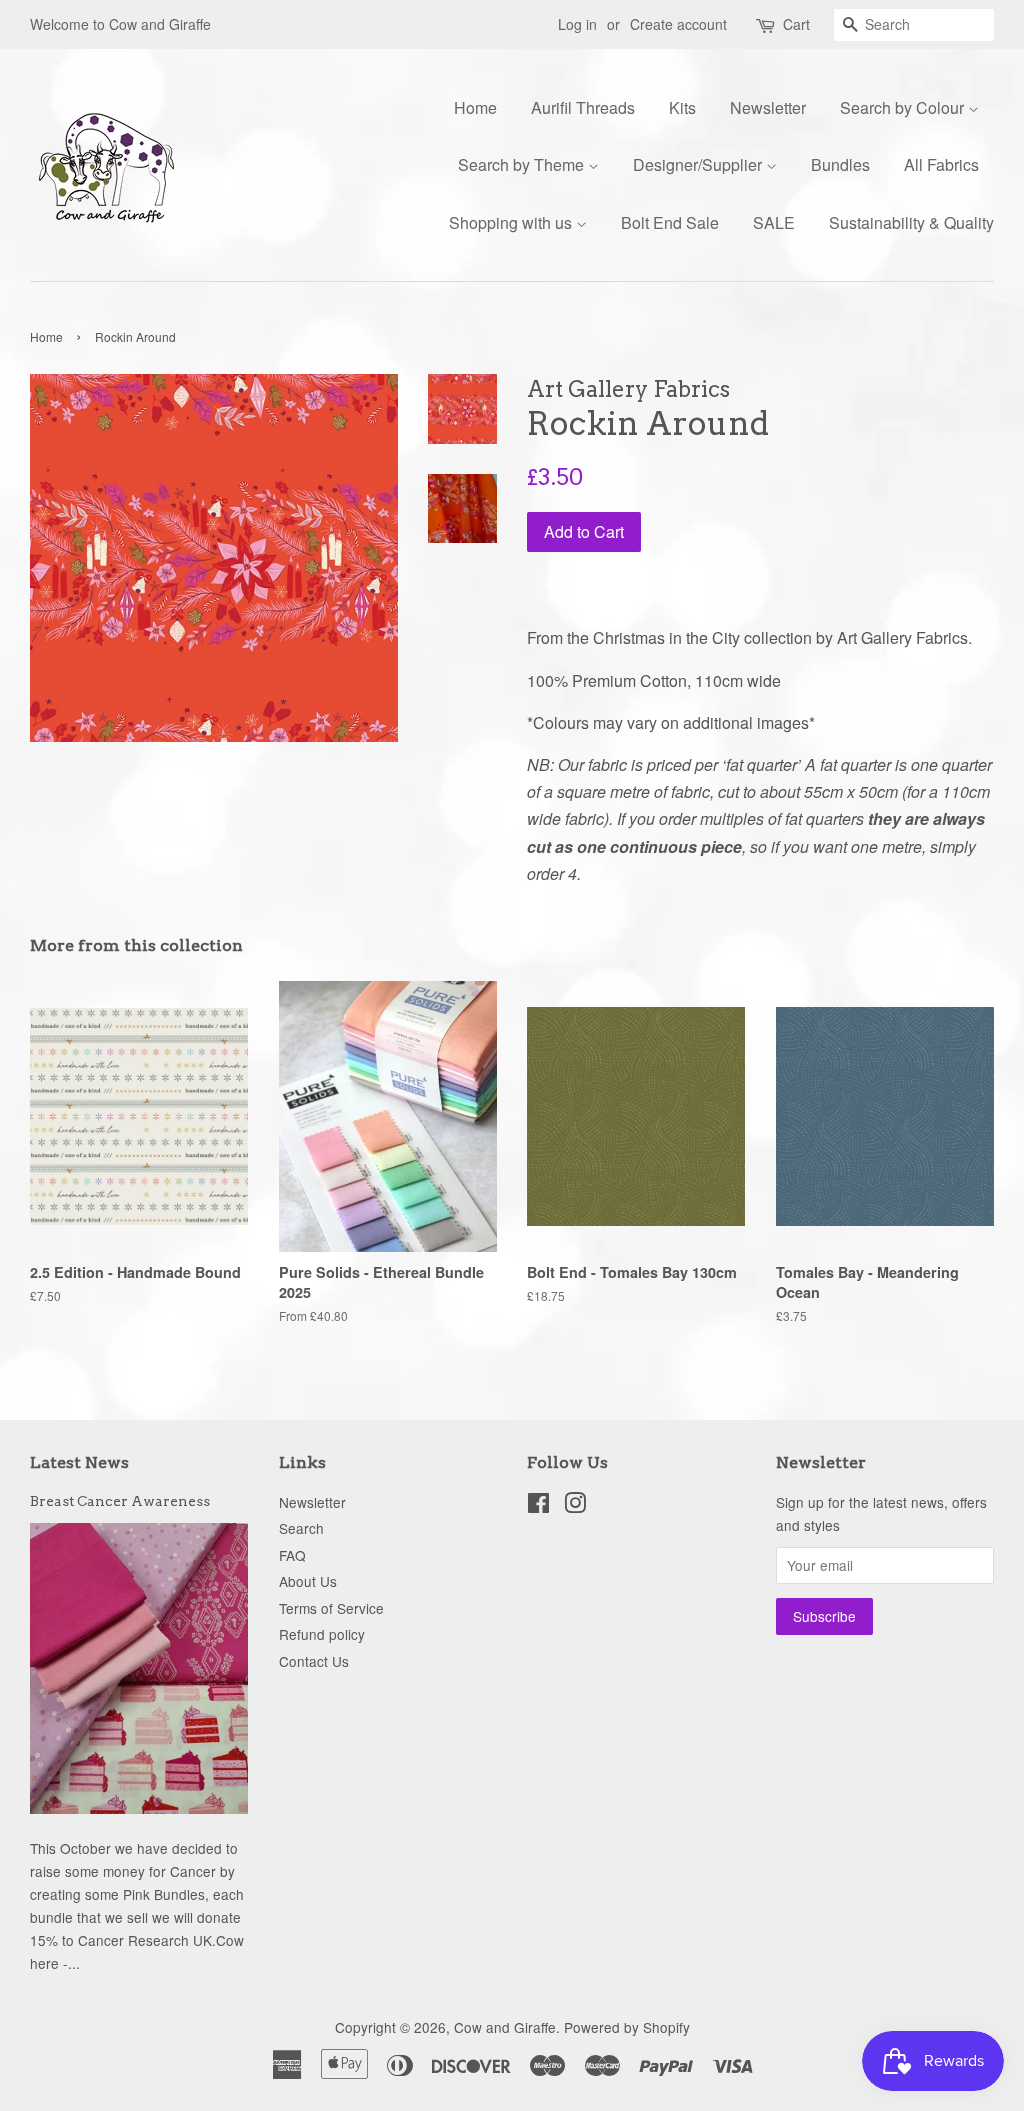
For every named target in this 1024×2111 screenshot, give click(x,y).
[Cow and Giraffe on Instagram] (575, 1506)
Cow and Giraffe (505, 2027)
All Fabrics (941, 164)
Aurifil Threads (583, 107)
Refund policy (322, 1634)
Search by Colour (904, 107)
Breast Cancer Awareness (120, 1501)
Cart (796, 24)
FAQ (292, 1555)
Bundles (840, 164)
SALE (774, 222)
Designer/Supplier (699, 164)
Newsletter (768, 107)
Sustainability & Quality (911, 222)
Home (475, 107)
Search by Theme (523, 164)
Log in (577, 24)
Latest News (79, 1462)
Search (301, 1528)
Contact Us (314, 1661)
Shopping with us (512, 222)
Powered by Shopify (627, 2027)
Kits (682, 107)
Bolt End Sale (670, 222)
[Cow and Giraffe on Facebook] (538, 1506)
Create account (678, 24)
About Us (308, 1581)
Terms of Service (331, 1608)
